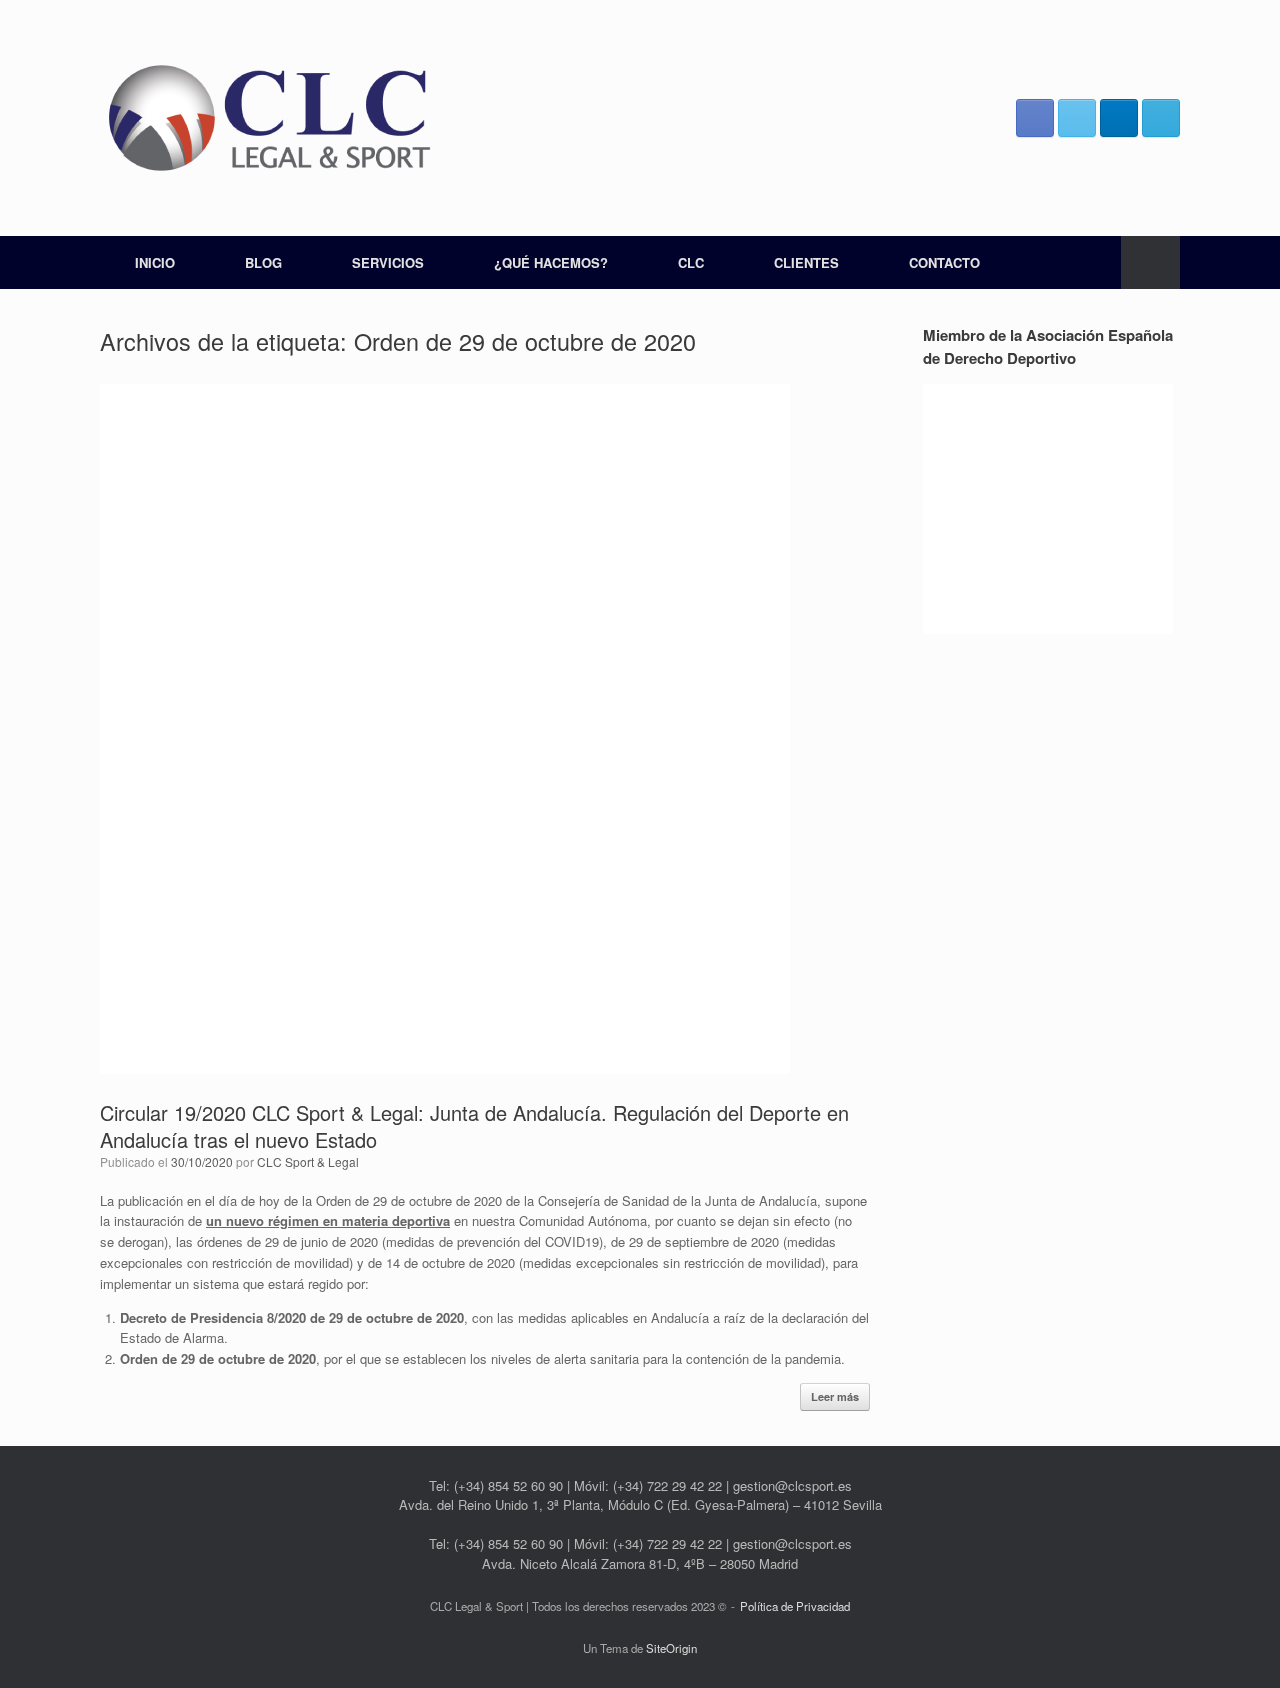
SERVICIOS (388, 262)
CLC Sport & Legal (308, 1161)
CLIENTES (806, 262)
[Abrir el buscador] (1150, 262)
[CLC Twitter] (1077, 118)
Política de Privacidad (795, 1606)
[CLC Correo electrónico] (1161, 118)
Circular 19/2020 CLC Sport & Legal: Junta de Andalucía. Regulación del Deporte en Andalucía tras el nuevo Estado (474, 1126)
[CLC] (270, 118)
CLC (691, 262)
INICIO (155, 262)
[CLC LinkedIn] (1119, 118)
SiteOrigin (671, 1648)
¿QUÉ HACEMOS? (551, 262)
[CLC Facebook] (1035, 118)
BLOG (263, 262)
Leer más (835, 1396)
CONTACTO (944, 262)
